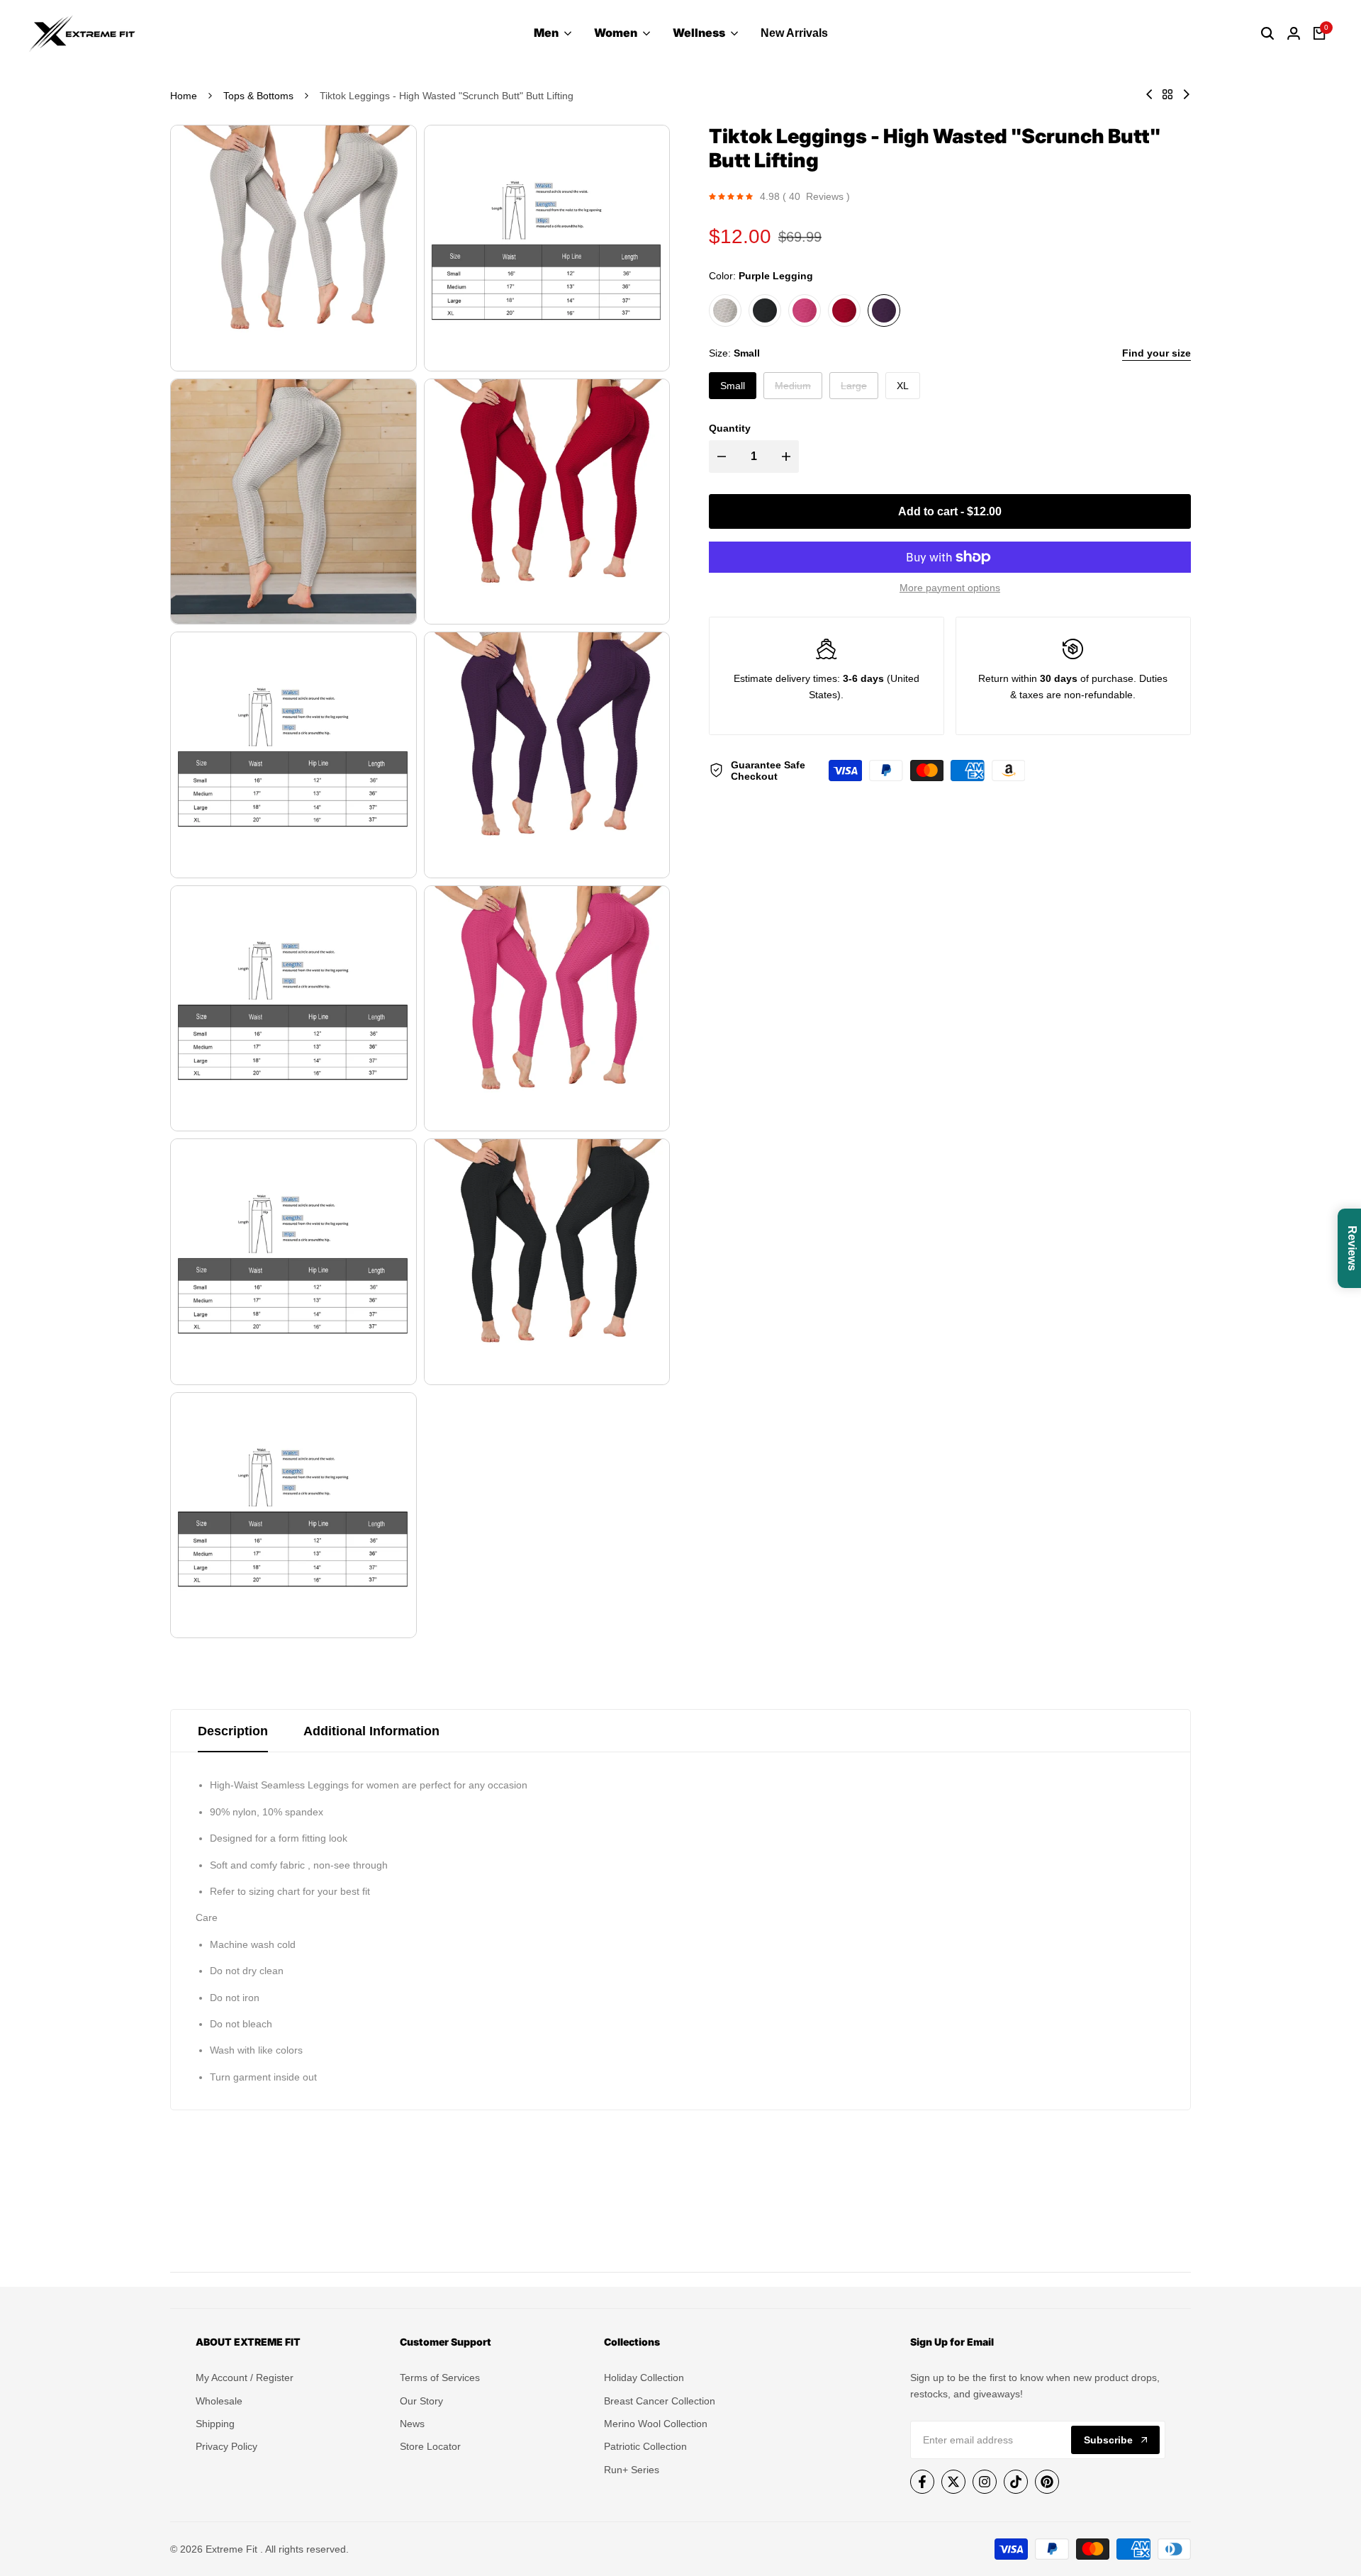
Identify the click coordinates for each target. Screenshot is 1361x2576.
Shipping (215, 2424)
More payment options (950, 588)
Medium (792, 389)
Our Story (421, 2401)
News (412, 2424)
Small (733, 386)
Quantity (730, 428)
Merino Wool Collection (656, 2424)
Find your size (1156, 353)
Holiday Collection (644, 2378)
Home (184, 96)
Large (856, 389)
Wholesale (219, 2401)
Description (233, 1731)
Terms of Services (440, 2378)
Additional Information (371, 1731)
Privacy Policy (226, 2446)
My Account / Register (245, 2378)
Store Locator (430, 2446)
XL (903, 386)
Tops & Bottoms (258, 96)
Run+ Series (632, 2470)
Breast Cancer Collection (660, 2401)
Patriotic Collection (645, 2446)
